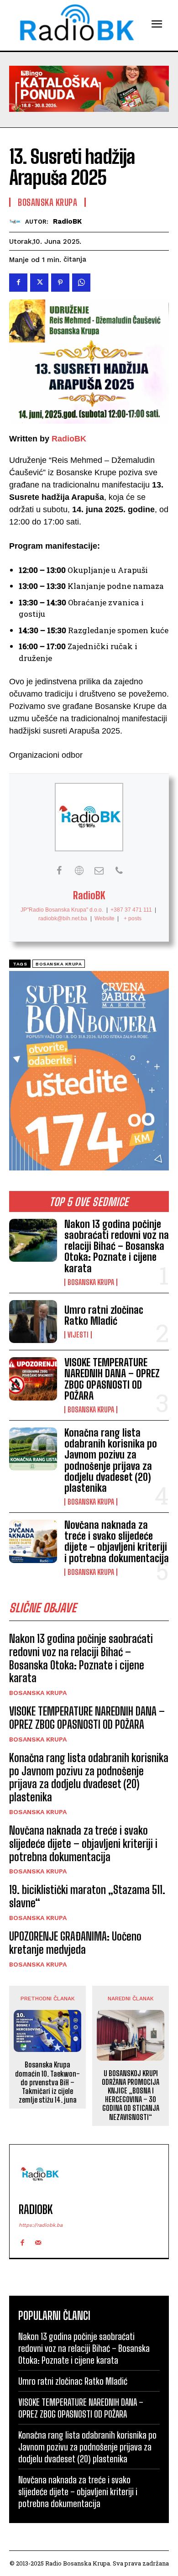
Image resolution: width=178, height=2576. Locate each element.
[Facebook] (18, 283)
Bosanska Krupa (91, 1282)
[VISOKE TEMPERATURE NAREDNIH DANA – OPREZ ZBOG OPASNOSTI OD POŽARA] (33, 1379)
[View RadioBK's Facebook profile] (59, 871)
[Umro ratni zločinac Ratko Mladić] (33, 1322)
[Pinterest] (60, 283)
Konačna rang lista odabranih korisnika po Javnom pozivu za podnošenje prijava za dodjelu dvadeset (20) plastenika (111, 1460)
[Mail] (38, 2241)
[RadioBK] (17, 222)
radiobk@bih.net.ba (63, 918)
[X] (39, 283)
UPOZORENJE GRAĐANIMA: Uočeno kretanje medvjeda (75, 1943)
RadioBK (67, 221)
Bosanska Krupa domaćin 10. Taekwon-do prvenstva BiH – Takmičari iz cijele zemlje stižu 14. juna (47, 2082)
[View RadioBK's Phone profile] (119, 871)
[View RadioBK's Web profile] (79, 871)
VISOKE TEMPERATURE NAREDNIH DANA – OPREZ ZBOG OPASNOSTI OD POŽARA (112, 1379)
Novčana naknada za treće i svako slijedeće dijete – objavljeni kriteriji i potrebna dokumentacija (117, 1542)
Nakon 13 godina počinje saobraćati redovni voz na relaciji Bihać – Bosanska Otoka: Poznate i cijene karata (117, 1246)
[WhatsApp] (81, 283)
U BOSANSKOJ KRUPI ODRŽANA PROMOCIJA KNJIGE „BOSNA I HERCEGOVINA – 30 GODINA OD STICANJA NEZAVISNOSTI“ (131, 2095)
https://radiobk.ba (41, 2225)
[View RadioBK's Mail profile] (99, 871)
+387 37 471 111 (131, 910)
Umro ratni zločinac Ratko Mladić (104, 1315)
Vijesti (78, 1335)
